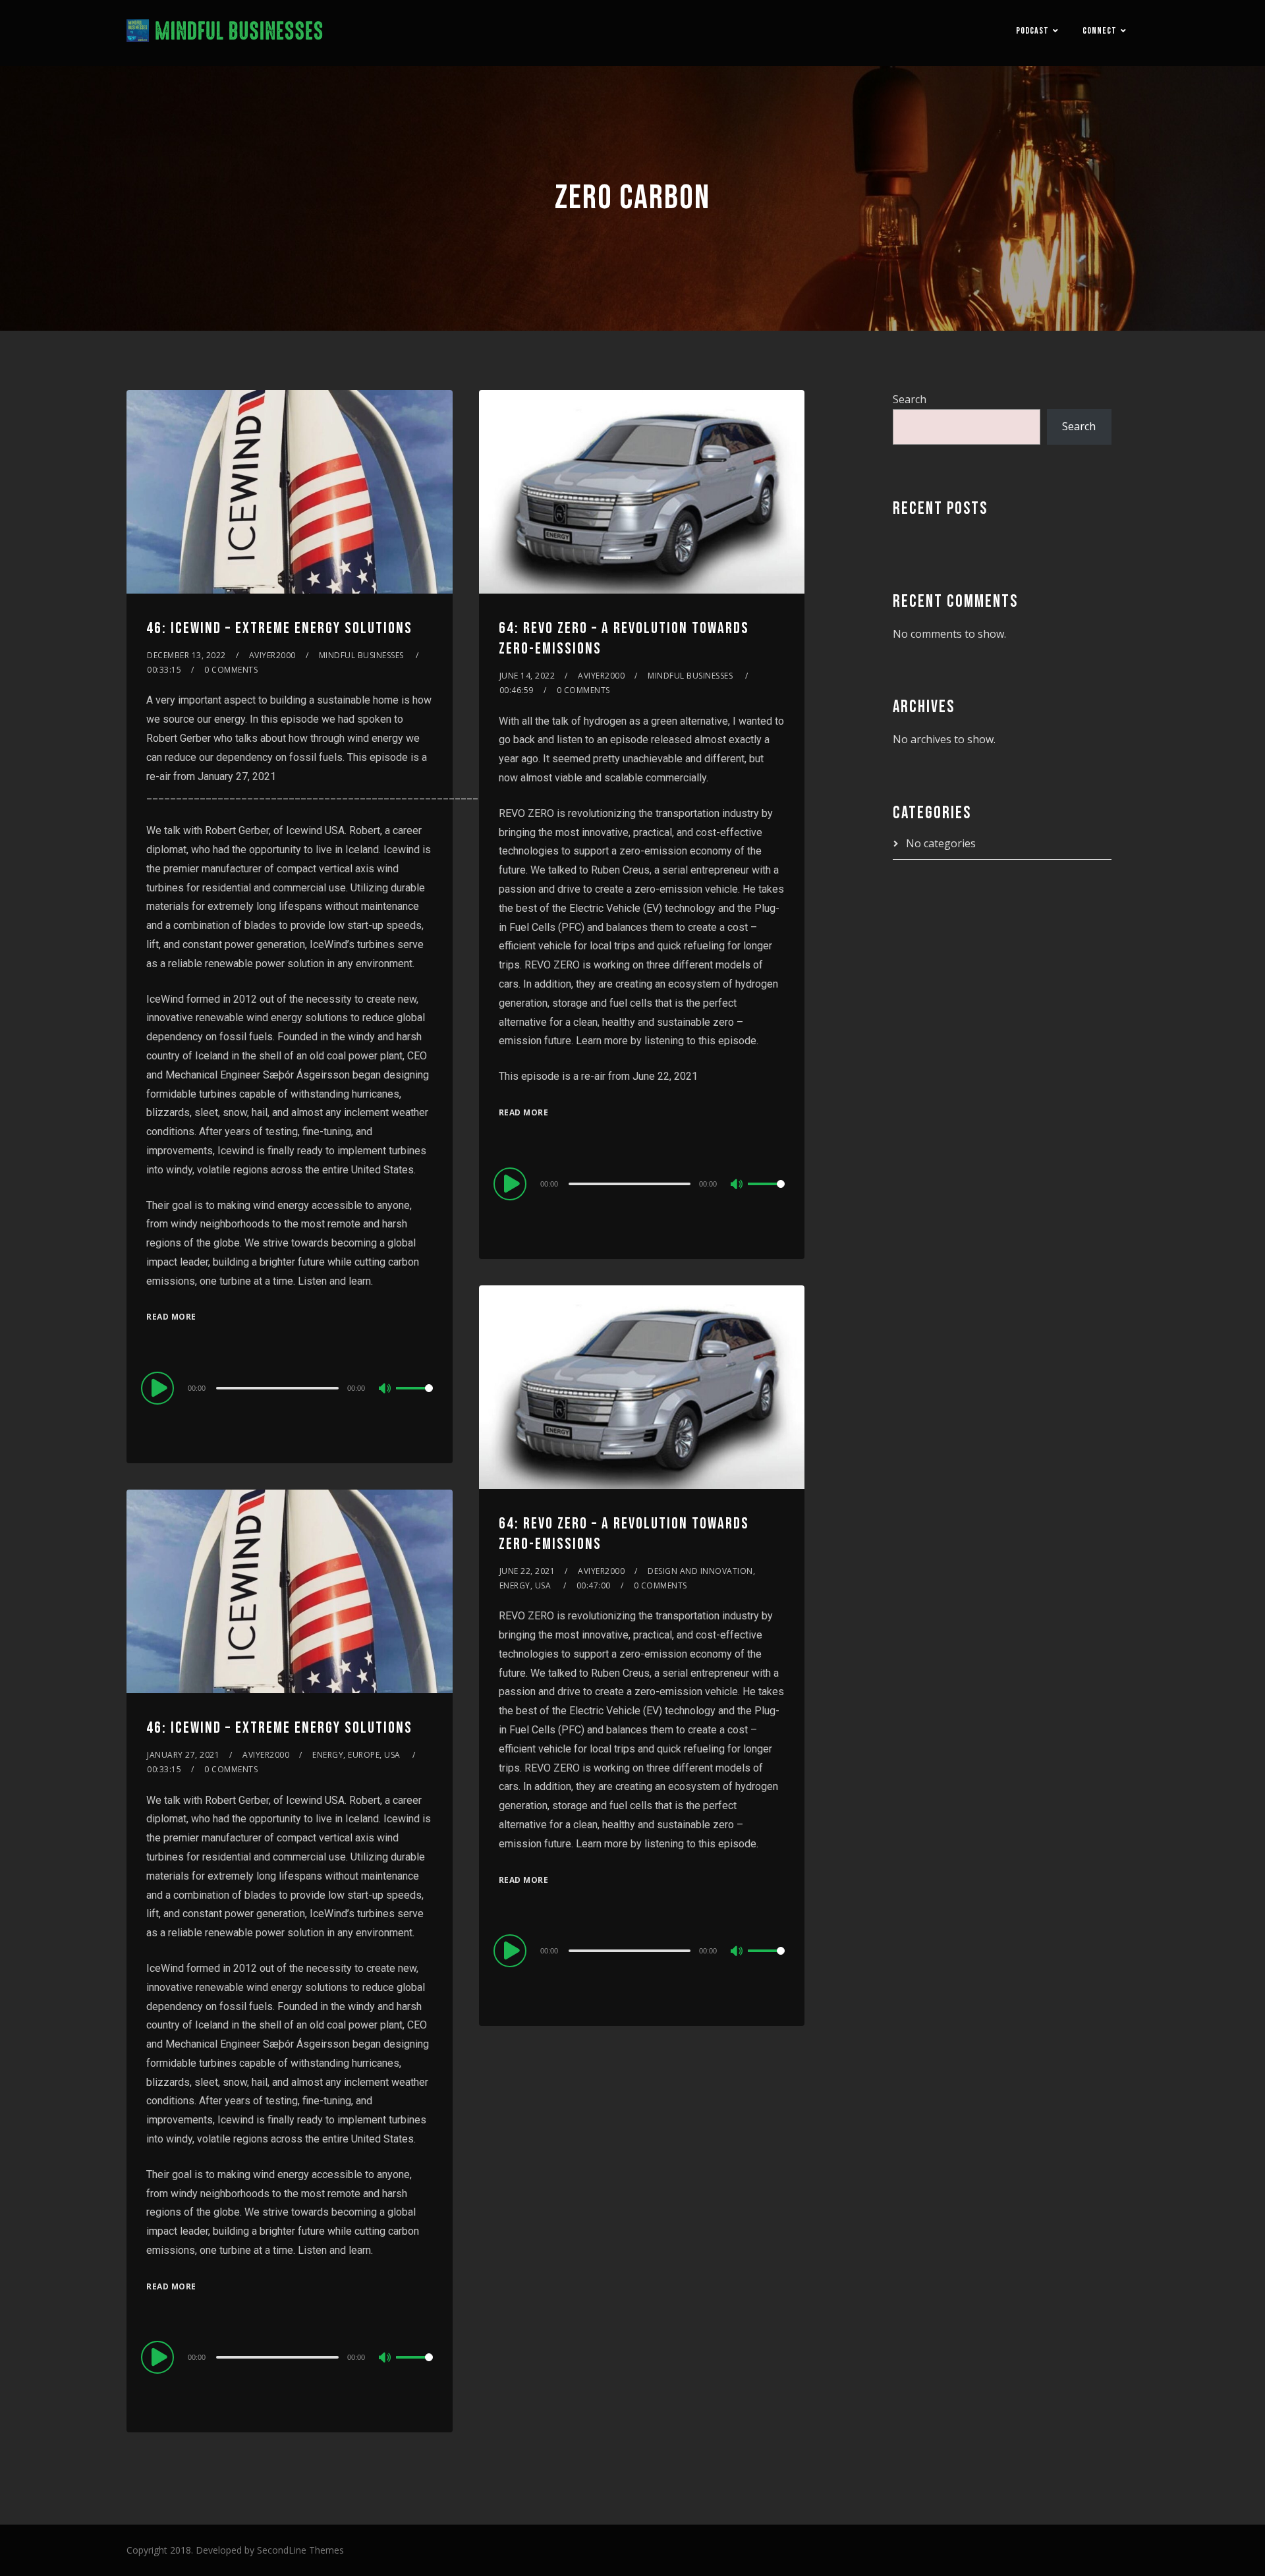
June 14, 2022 (527, 676)
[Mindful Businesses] (225, 33)
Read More (171, 1317)
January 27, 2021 (183, 1755)
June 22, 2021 (527, 1571)
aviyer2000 (272, 655)
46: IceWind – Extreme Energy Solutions (279, 628)
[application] (290, 1387)
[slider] (414, 1399)
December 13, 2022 (186, 655)
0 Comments (231, 670)
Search (910, 399)
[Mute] (385, 1389)
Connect (1100, 31)
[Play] (159, 1387)
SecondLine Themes (300, 2550)
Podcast (1032, 31)
